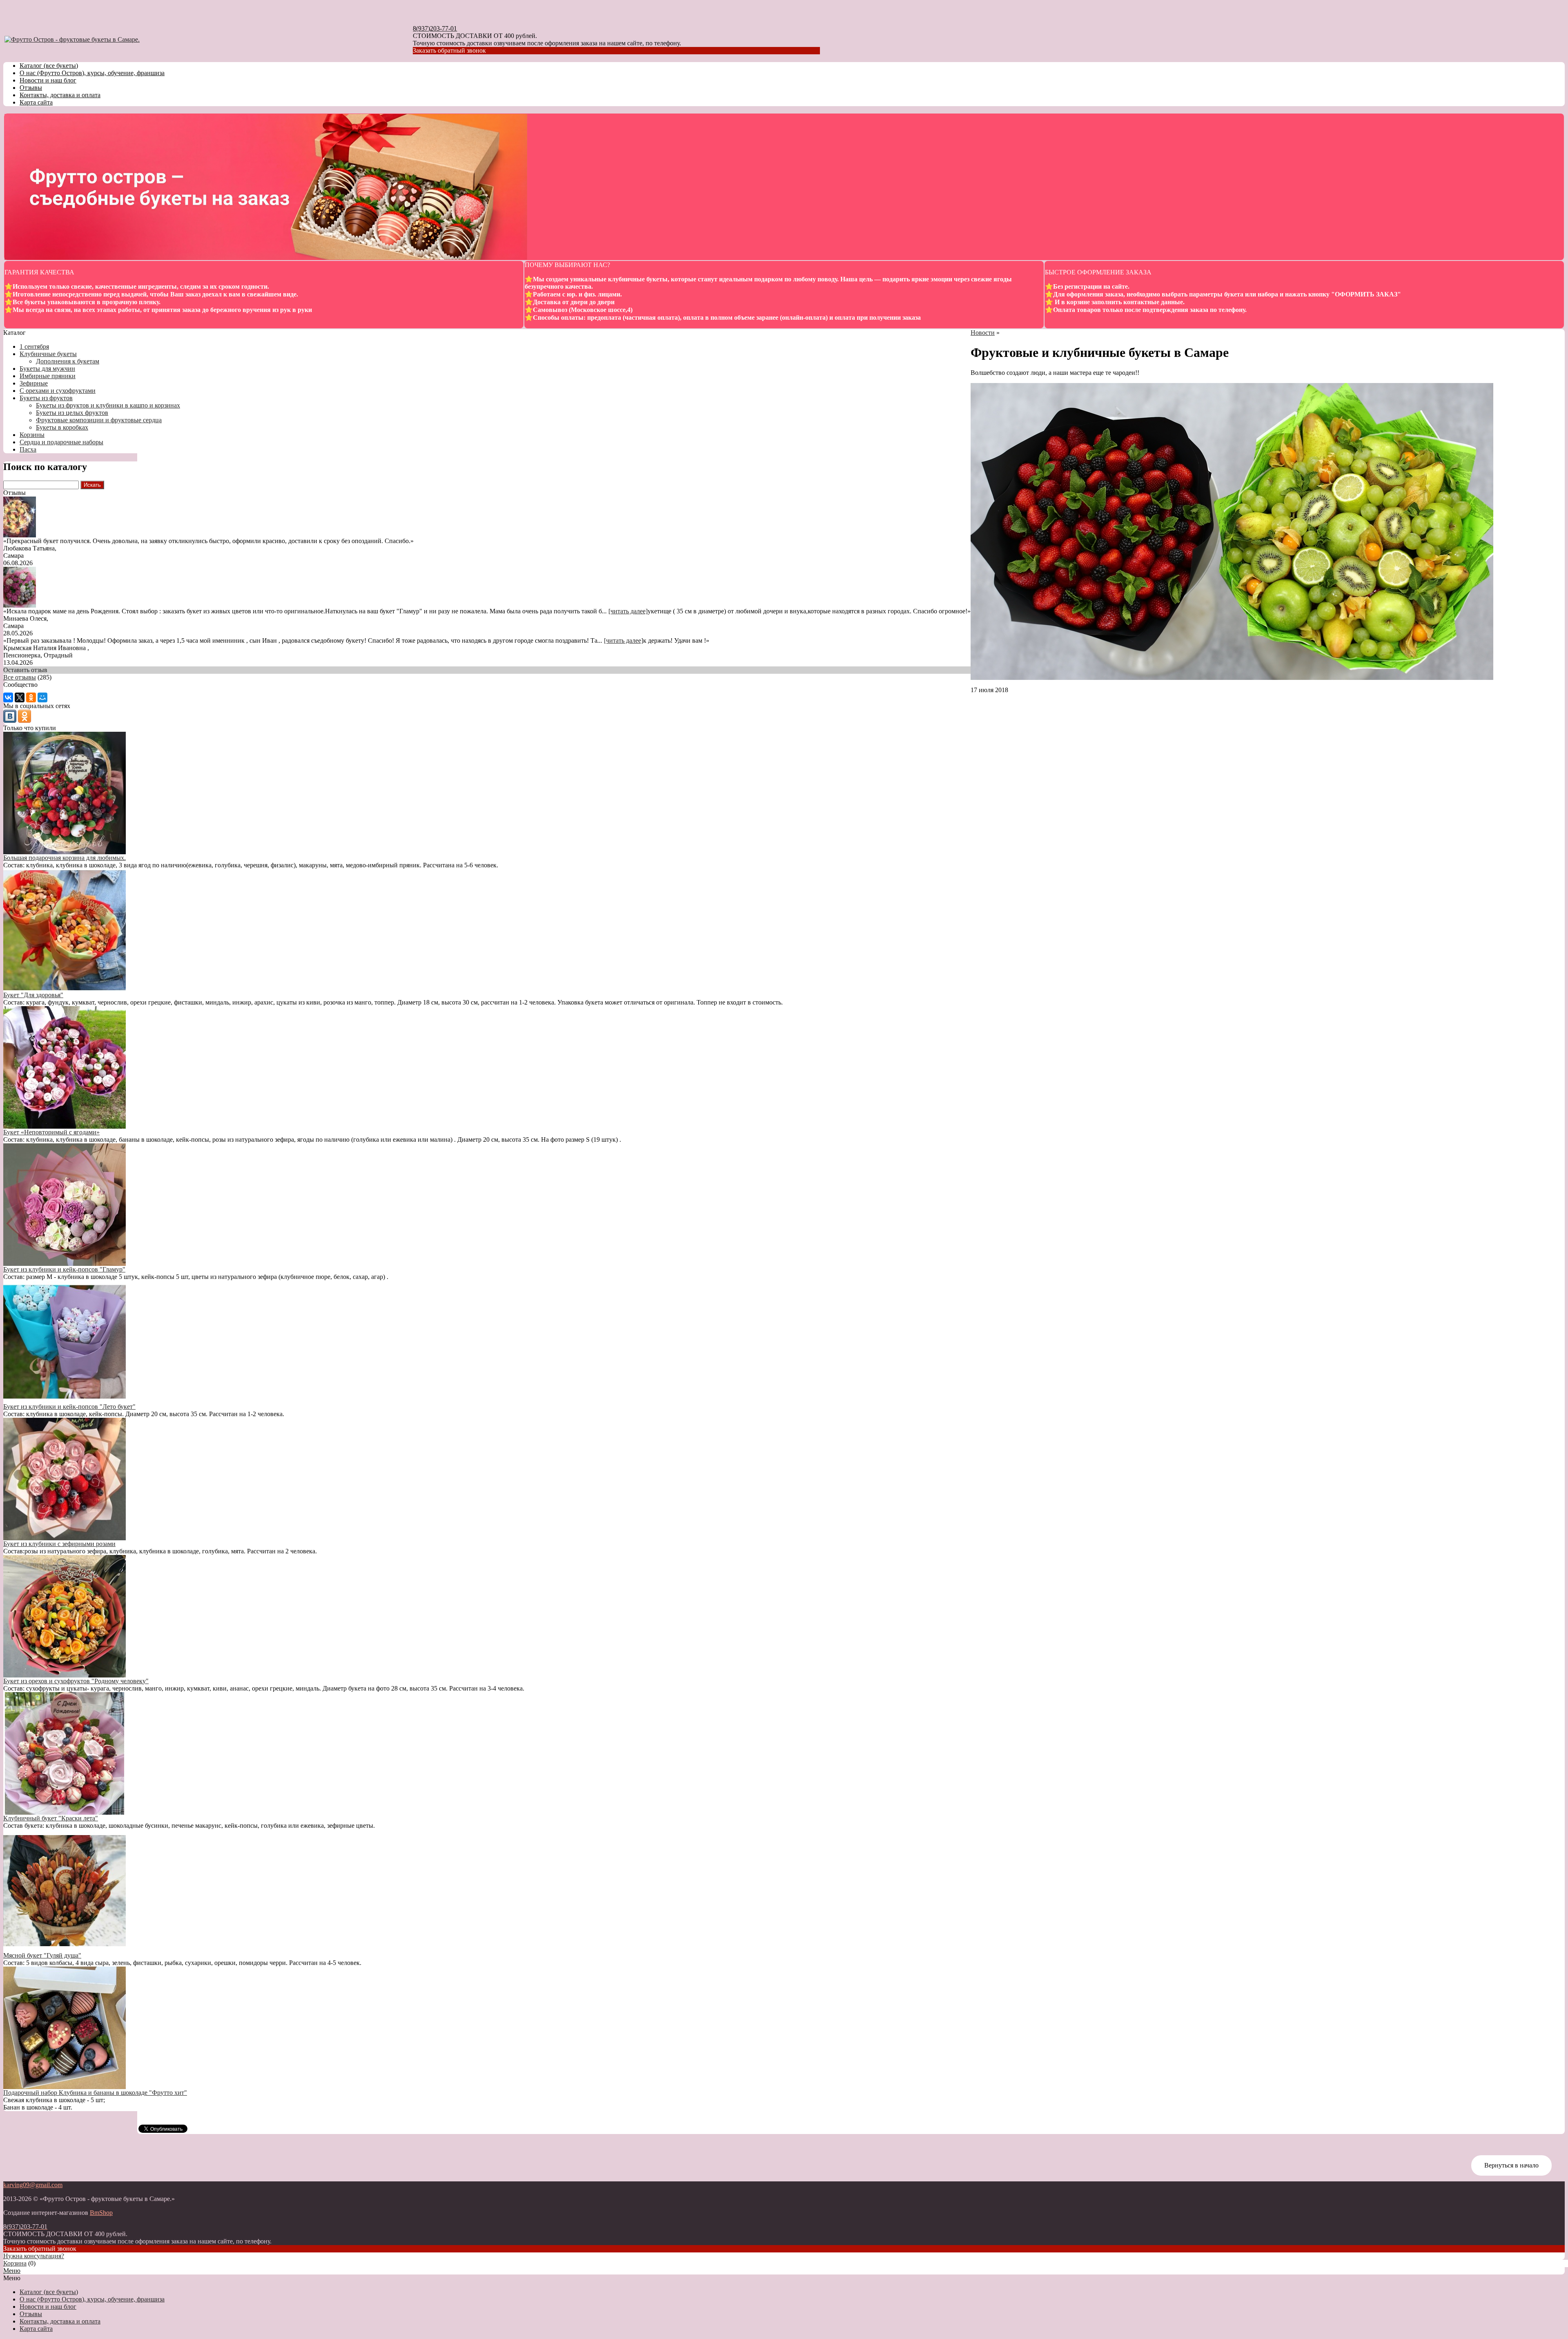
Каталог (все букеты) (49, 66)
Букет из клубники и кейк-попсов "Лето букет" (69, 1407)
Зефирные (34, 383)
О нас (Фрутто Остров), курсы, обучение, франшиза (92, 73)
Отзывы (31, 88)
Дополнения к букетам (68, 361)
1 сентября (34, 346)
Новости (983, 333)
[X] (20, 697)
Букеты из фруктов (46, 398)
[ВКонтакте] (8, 697)
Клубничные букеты (48, 354)
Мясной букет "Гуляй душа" (42, 1955)
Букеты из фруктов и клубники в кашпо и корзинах (108, 405)
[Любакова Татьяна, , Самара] (20, 535)
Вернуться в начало (1511, 2165)
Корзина (15, 2263)
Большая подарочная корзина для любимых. (65, 858)
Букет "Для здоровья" (33, 995)
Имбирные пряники (48, 376)
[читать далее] (628, 611)
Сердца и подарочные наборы (61, 442)
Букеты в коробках (62, 427)
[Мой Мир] (42, 697)
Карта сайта (36, 102)
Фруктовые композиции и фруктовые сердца (99, 420)
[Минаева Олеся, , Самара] (20, 605)
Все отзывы (20, 677)
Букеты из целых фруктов (72, 413)
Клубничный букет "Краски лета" (51, 1818)
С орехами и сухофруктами (58, 391)
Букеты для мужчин (47, 369)
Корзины (32, 435)
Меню (12, 2271)
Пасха (28, 449)
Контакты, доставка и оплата (60, 95)
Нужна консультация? (34, 2256)
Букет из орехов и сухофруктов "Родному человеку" (76, 1681)
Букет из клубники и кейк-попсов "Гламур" (64, 1269)
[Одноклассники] (31, 697)
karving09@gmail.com (33, 2185)
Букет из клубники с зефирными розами (59, 1544)
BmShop (101, 2213)
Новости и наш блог (48, 80)
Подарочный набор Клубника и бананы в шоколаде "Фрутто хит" (95, 2093)
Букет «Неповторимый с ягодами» (51, 1132)
